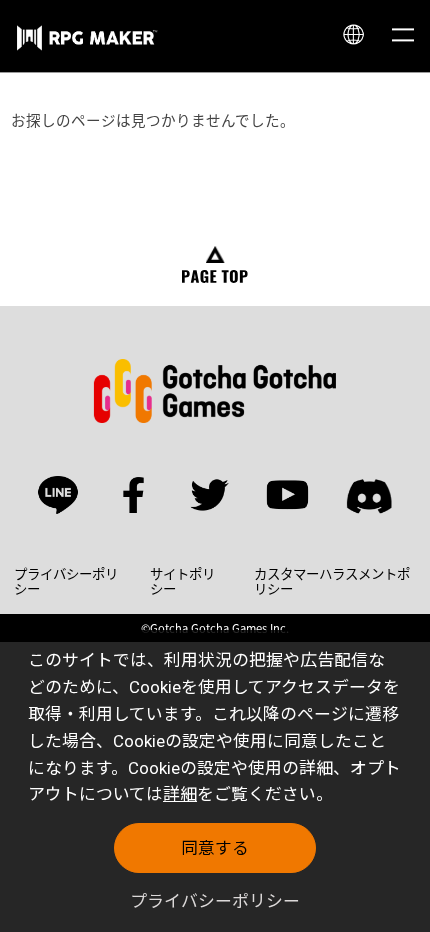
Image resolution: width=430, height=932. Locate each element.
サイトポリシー (182, 581)
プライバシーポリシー (215, 901)
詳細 (180, 794)
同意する (215, 848)
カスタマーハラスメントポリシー (332, 581)
